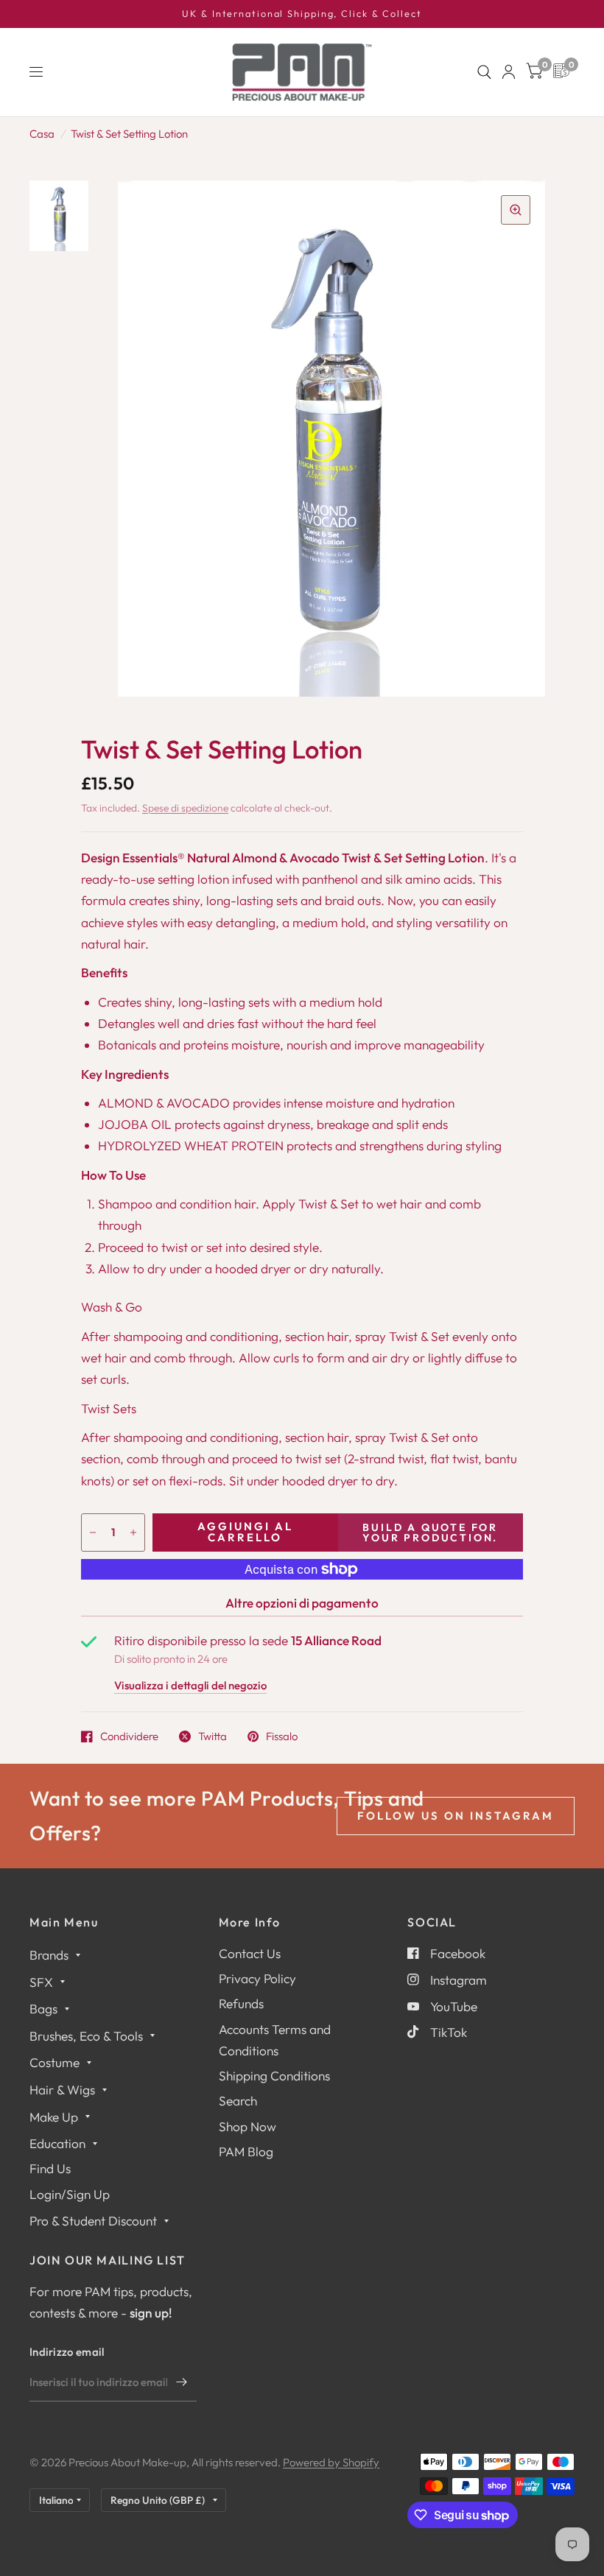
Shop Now (247, 2126)
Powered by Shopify (331, 2462)
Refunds (241, 2003)
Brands (49, 1955)
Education (57, 2143)
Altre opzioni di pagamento (302, 1603)
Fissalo (282, 1736)
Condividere (129, 1736)
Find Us (50, 2168)
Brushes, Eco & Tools (86, 2036)
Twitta (213, 1736)
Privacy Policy (257, 1978)
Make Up (54, 2117)
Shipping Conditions (274, 2076)
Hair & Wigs (62, 2090)
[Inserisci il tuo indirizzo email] (182, 2382)
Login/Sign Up (70, 2194)
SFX (41, 1982)
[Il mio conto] (509, 72)
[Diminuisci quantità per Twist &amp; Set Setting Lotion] (93, 1532)
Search (238, 2101)
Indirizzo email (67, 2352)
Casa (42, 134)
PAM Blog (246, 2151)
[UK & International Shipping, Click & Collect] (302, 14)
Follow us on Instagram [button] (456, 1816)
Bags (43, 2009)
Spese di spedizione (185, 808)
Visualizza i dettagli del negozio (190, 1686)
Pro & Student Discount (93, 2221)
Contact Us (250, 1953)
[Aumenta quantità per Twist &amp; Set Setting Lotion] (133, 1532)
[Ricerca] (484, 72)
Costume (55, 2062)
